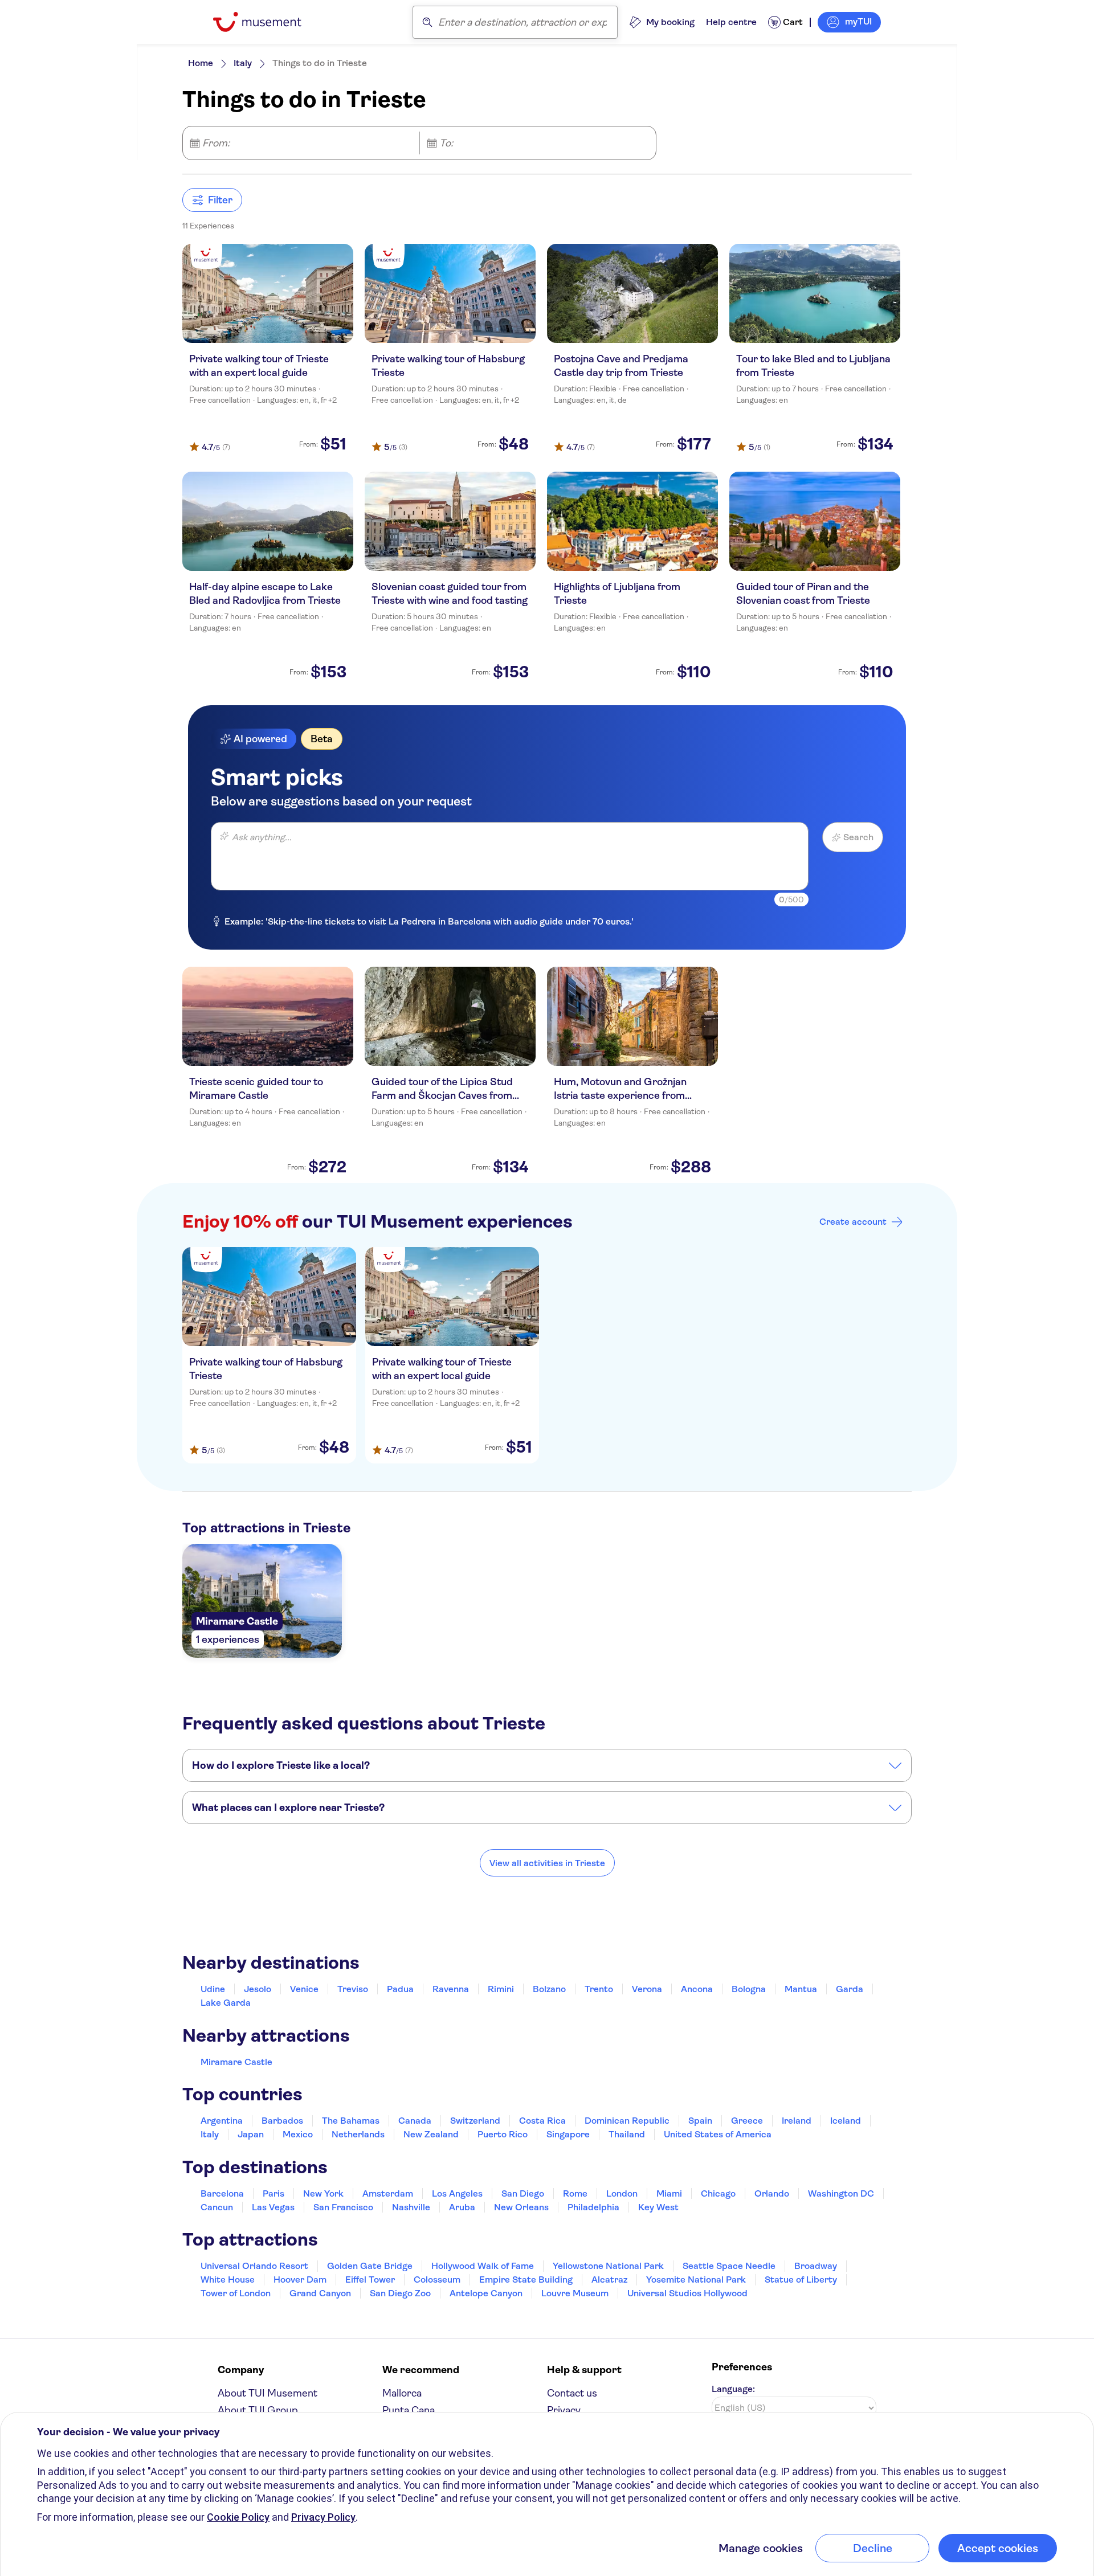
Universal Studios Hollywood (687, 2293)
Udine (213, 1989)
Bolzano (549, 1989)
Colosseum (437, 2279)
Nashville (411, 2207)
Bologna (749, 1989)
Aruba (462, 2207)
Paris (273, 2193)
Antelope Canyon (486, 2293)
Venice (304, 1989)
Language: (733, 2389)
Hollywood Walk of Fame (483, 2266)
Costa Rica (542, 2121)
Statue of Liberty (801, 2279)
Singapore (568, 2134)
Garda (850, 1989)
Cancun (217, 2207)
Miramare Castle (236, 2062)
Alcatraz (609, 2279)
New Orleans (521, 2207)
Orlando (772, 2193)
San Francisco (343, 2207)
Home (201, 63)
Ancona (697, 1989)
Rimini (501, 1989)
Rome (575, 2193)
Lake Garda (226, 2003)
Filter (220, 200)
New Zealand (431, 2134)
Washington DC (841, 2193)
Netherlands (358, 2134)
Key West (658, 2207)
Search (858, 837)
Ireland (797, 2121)
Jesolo (258, 1989)
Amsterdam (388, 2193)
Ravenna (451, 1989)
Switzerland (475, 2121)
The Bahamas (351, 2121)
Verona (647, 1989)
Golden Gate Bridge (370, 2266)
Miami (669, 2193)
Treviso (353, 1989)
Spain (700, 2121)
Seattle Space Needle (729, 2266)
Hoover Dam (300, 2279)
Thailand (627, 2134)
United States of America (718, 2134)
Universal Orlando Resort (254, 2266)
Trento (599, 1989)
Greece (747, 2121)
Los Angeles (457, 2193)
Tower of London (236, 2293)
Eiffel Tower (370, 2279)
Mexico (298, 2134)
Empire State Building (526, 2279)
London (622, 2193)
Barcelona (222, 2193)
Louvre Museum (575, 2293)
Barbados (282, 2121)
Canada (415, 2121)
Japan (251, 2134)
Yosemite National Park (696, 2279)
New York (323, 2193)
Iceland (846, 2121)
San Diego (523, 2193)
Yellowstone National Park (608, 2266)
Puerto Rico (503, 2134)
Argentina (222, 2121)
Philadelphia (593, 2207)
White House (228, 2279)
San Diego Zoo (400, 2293)
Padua (400, 1989)
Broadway (816, 2266)
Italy (243, 63)
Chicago (718, 2193)
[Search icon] (427, 22)
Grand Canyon (320, 2293)
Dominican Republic (627, 2121)
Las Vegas (273, 2207)
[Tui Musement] (266, 22)
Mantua (801, 1989)
